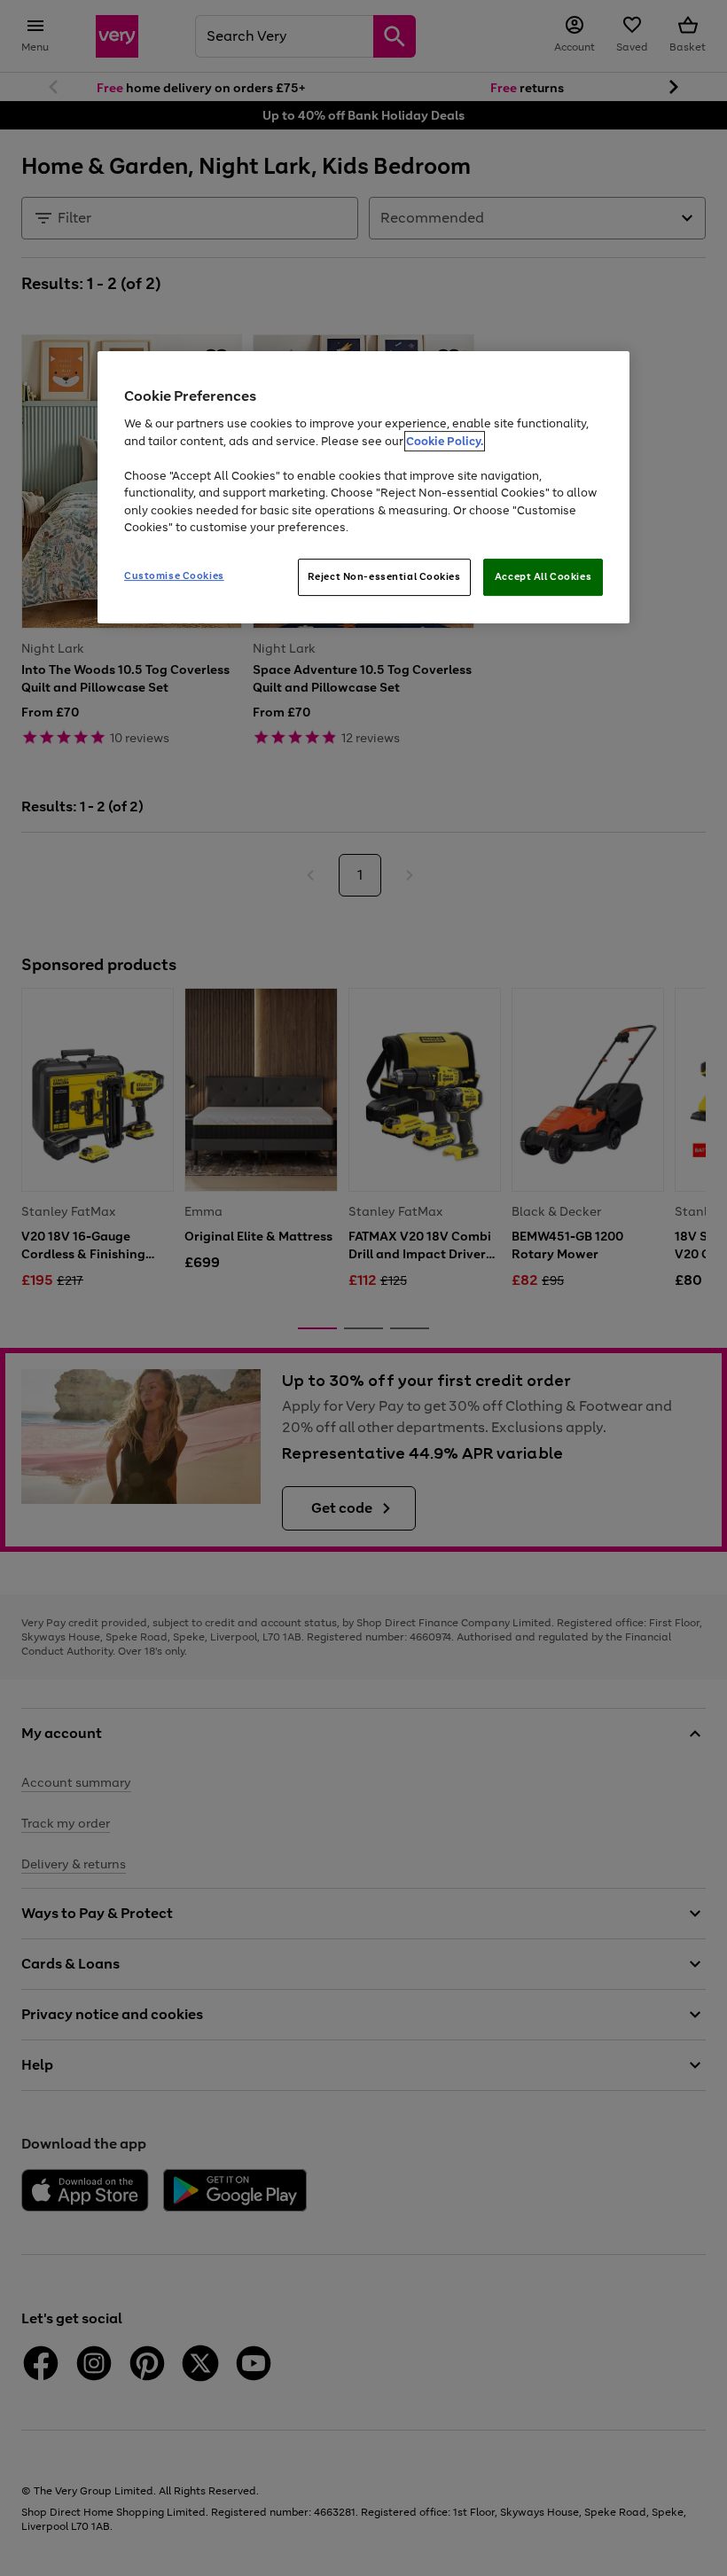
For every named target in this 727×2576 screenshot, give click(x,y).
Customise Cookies (174, 575)
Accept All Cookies (543, 576)
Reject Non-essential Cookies (384, 576)
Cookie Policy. (445, 441)
